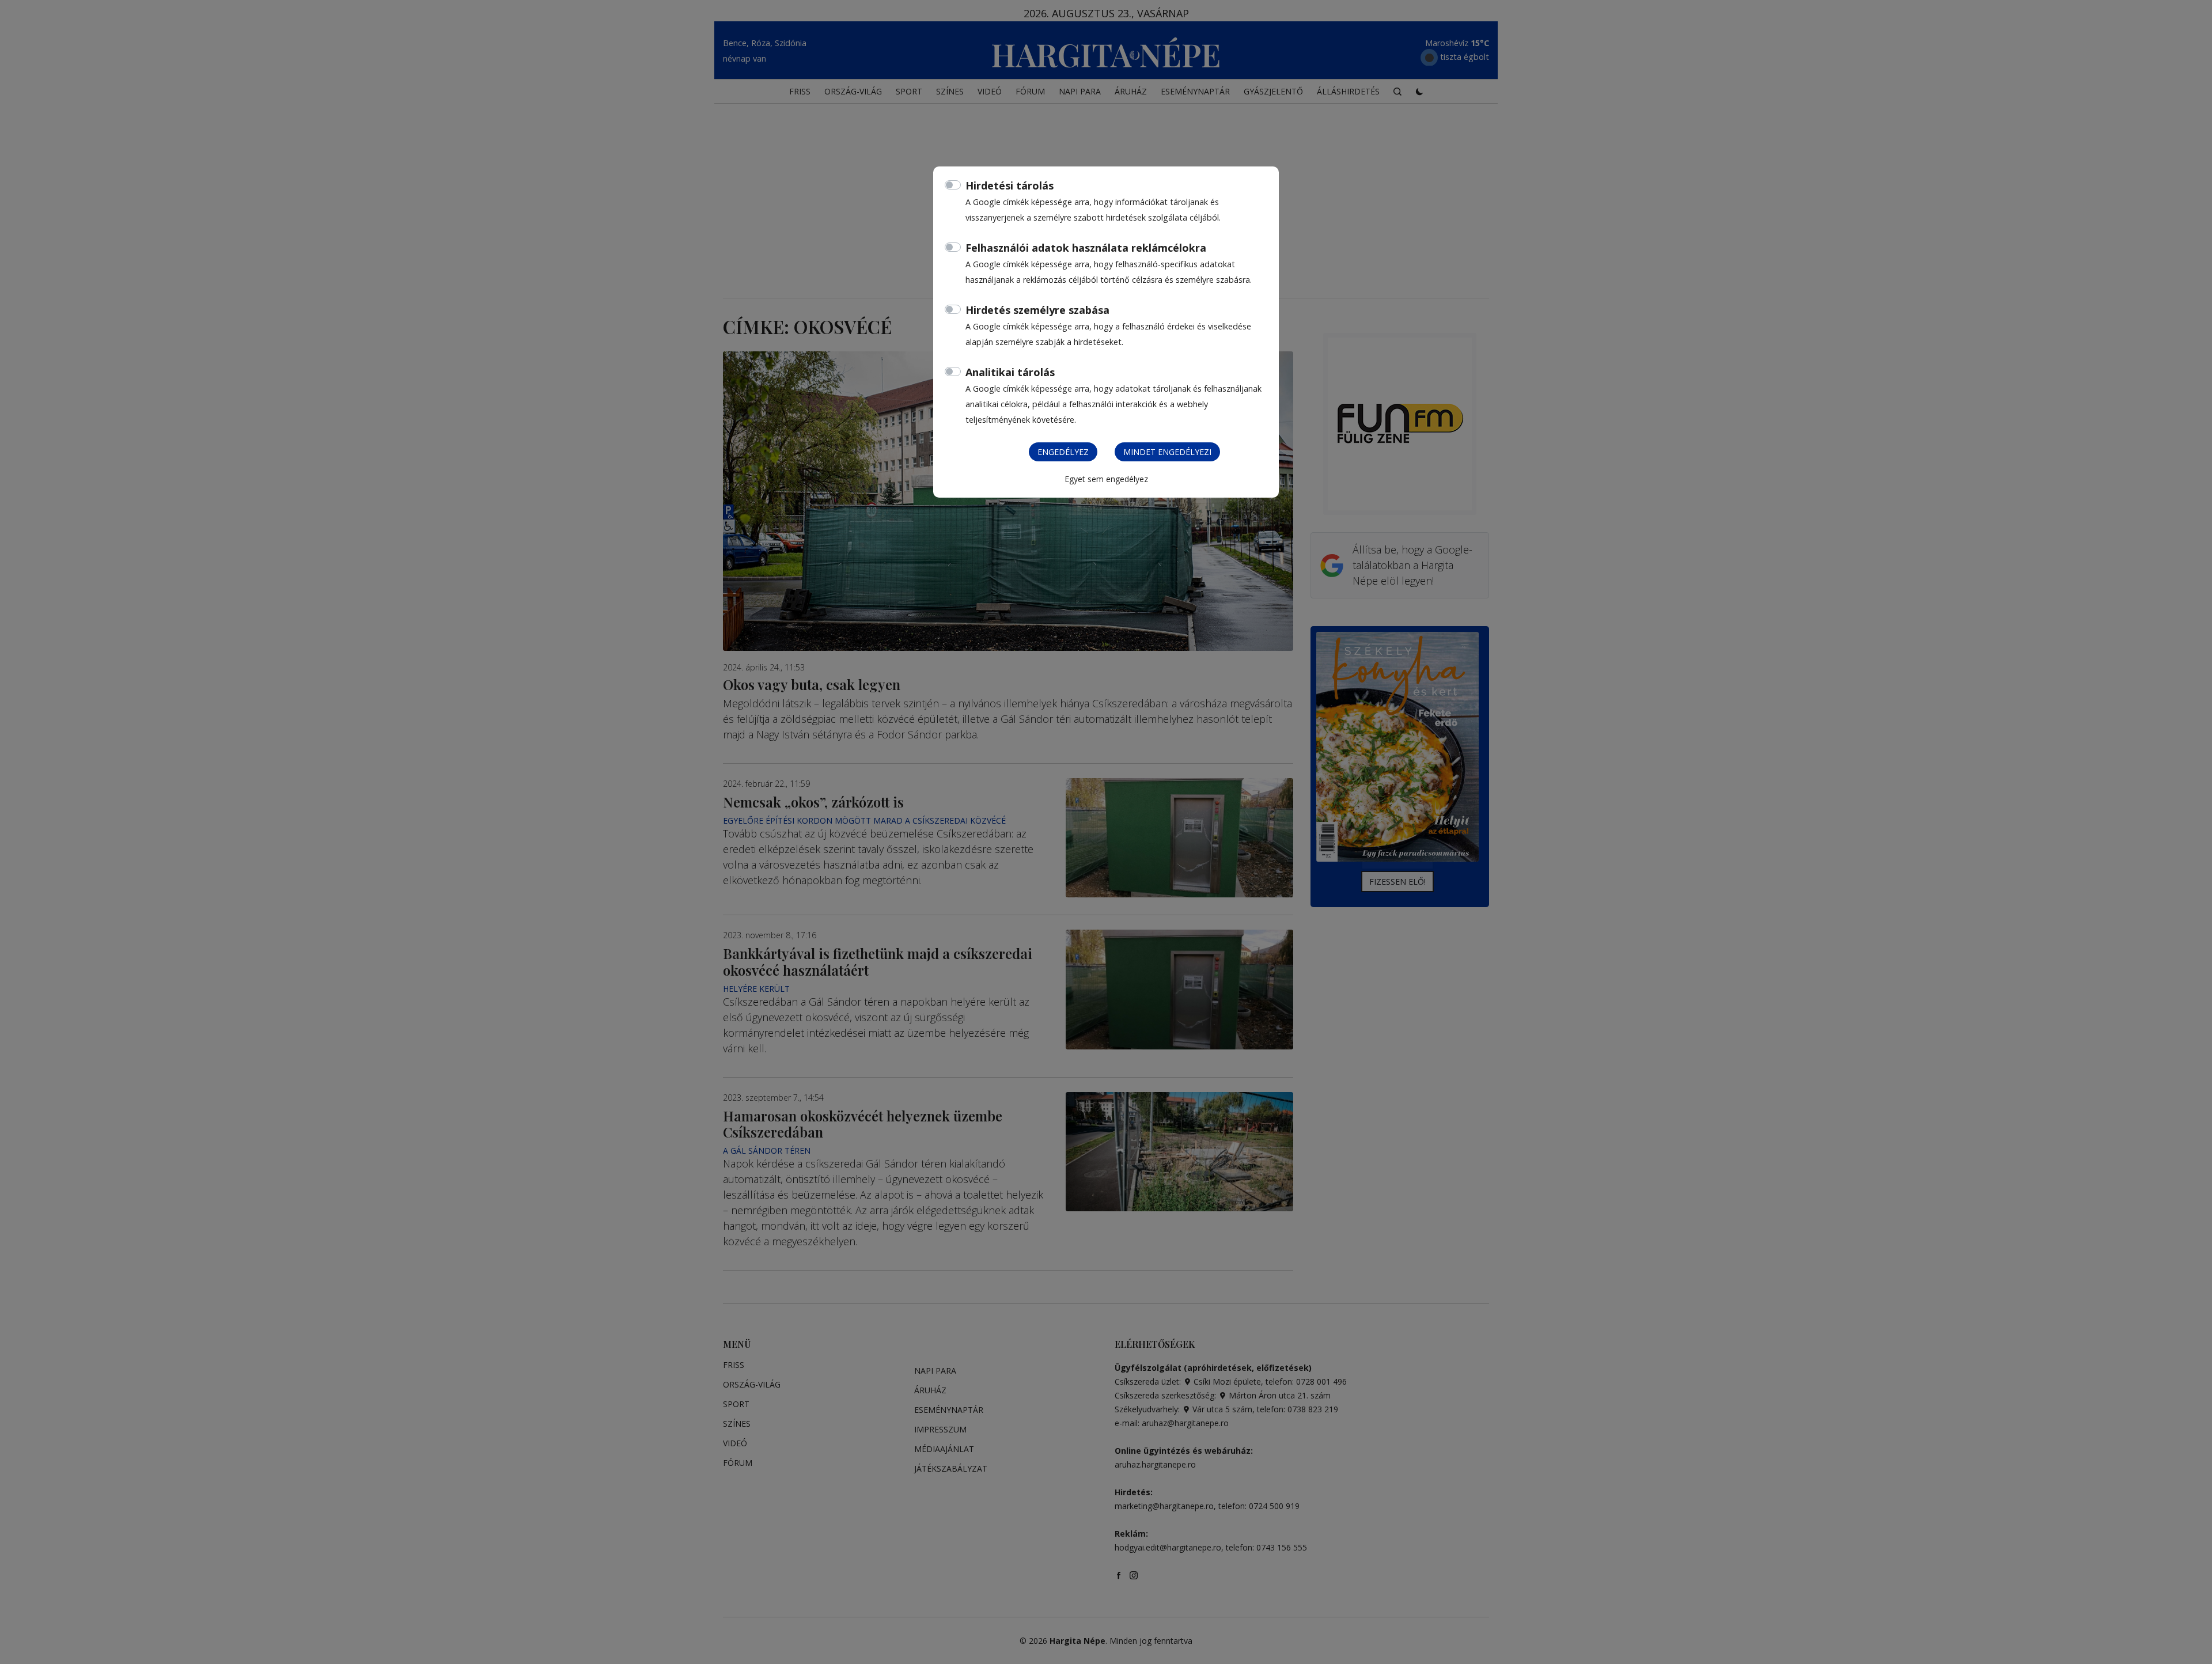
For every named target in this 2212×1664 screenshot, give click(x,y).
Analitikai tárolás (1010, 372)
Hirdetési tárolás (1010, 185)
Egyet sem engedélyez (1106, 479)
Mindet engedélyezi (1167, 452)
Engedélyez (1063, 452)
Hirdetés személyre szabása (1037, 310)
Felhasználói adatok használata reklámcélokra (1086, 248)
